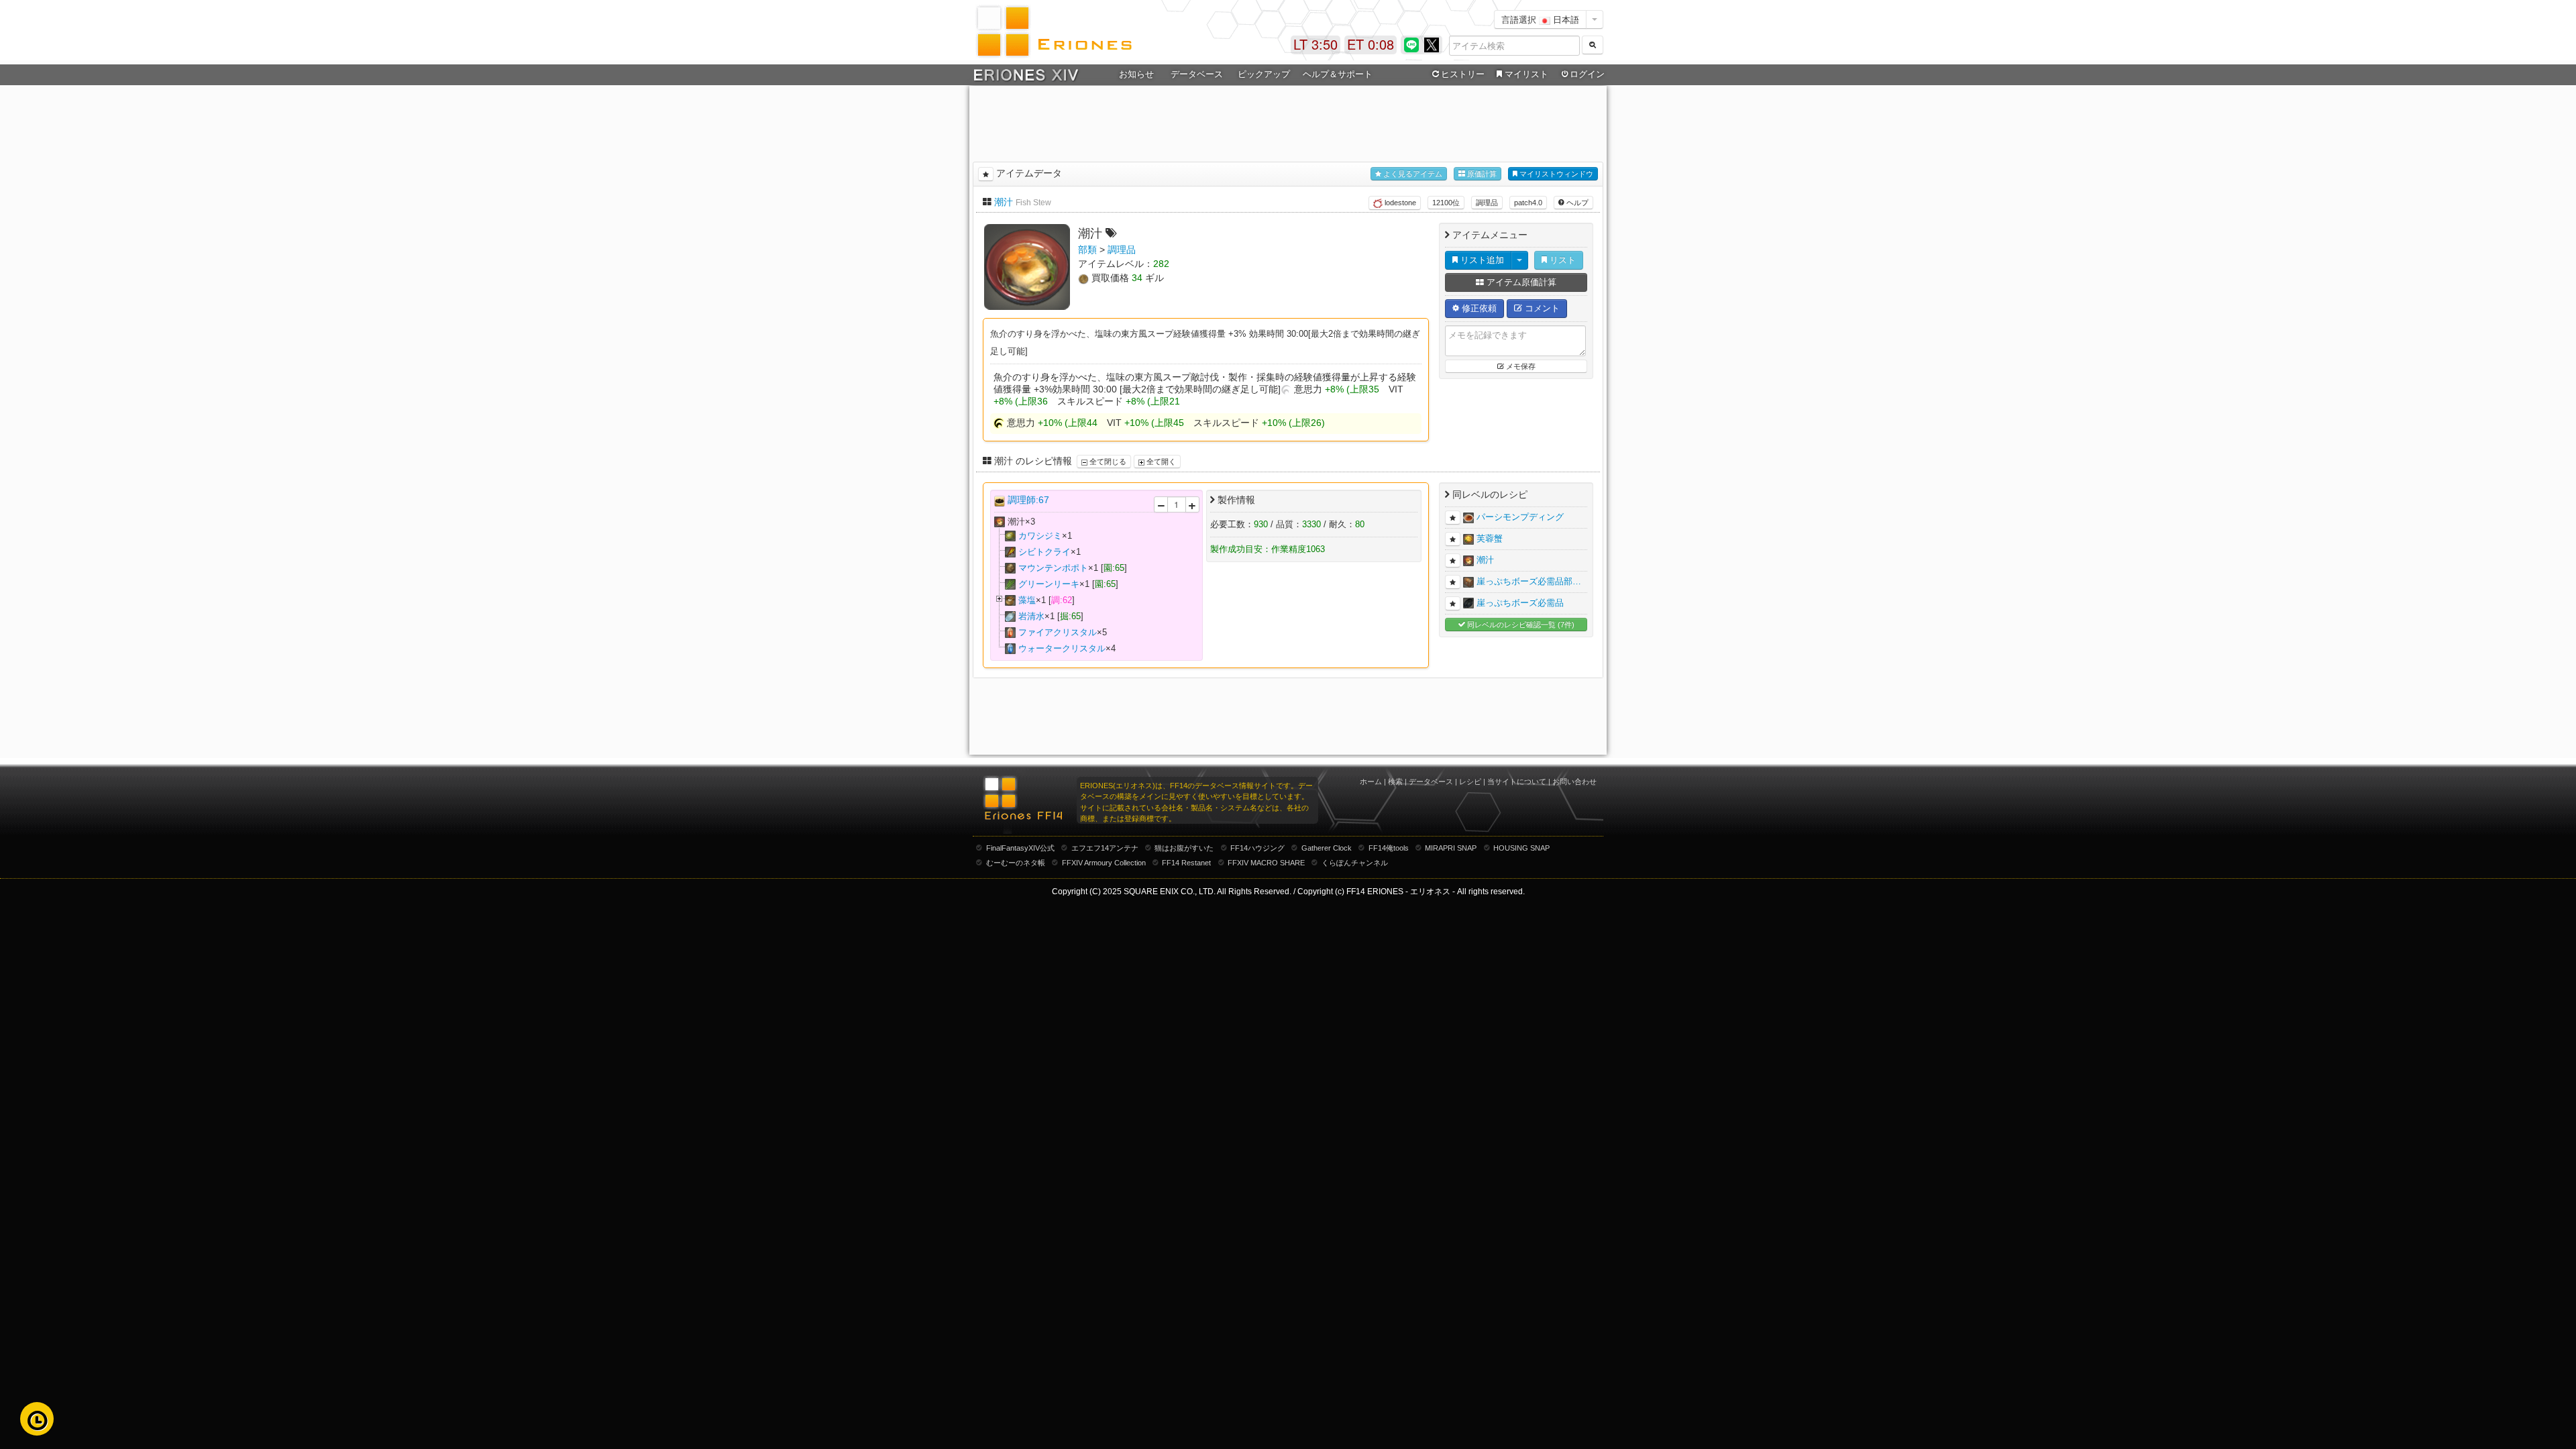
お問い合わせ (1574, 782)
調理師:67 (1028, 500)
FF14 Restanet (1186, 863)
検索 (1395, 782)
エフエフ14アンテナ (1105, 848)
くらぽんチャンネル (1355, 863)
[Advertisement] (1288, 121)
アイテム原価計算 (1520, 282)
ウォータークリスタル (1062, 648)
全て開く (1160, 462)
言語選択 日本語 (1540, 19)
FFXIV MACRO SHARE (1266, 863)
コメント (1541, 308)
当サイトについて (1517, 782)
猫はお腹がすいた (1184, 848)
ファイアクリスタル (1058, 632)
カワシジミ (1040, 536)
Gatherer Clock (1327, 848)
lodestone (1399, 203)
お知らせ (1136, 74)
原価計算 (1481, 174)
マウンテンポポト (1053, 568)
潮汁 (1004, 202)
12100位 (1446, 203)
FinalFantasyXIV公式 (1020, 848)
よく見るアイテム (1412, 174)
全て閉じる (1107, 462)
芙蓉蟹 (1490, 538)
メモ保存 (1520, 366)
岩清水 (1031, 616)
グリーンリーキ (1049, 584)
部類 (1087, 250)
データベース (1431, 782)
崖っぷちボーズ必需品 (1520, 603)
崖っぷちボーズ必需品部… (1529, 581)
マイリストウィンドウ (1555, 174)
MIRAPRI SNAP (1451, 848)
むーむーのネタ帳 (1016, 863)
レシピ (1470, 782)
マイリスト (1526, 74)
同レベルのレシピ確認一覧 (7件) (1520, 625)
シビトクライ (1044, 552)
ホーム (1371, 782)
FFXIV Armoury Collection (1104, 863)
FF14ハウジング (1257, 848)
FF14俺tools (1389, 848)
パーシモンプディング (1520, 517)
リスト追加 (1481, 260)
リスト (1561, 260)
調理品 (1487, 203)
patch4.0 (1528, 203)
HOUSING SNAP (1521, 848)
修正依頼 (1478, 308)
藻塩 (1027, 600)
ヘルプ (1576, 203)
